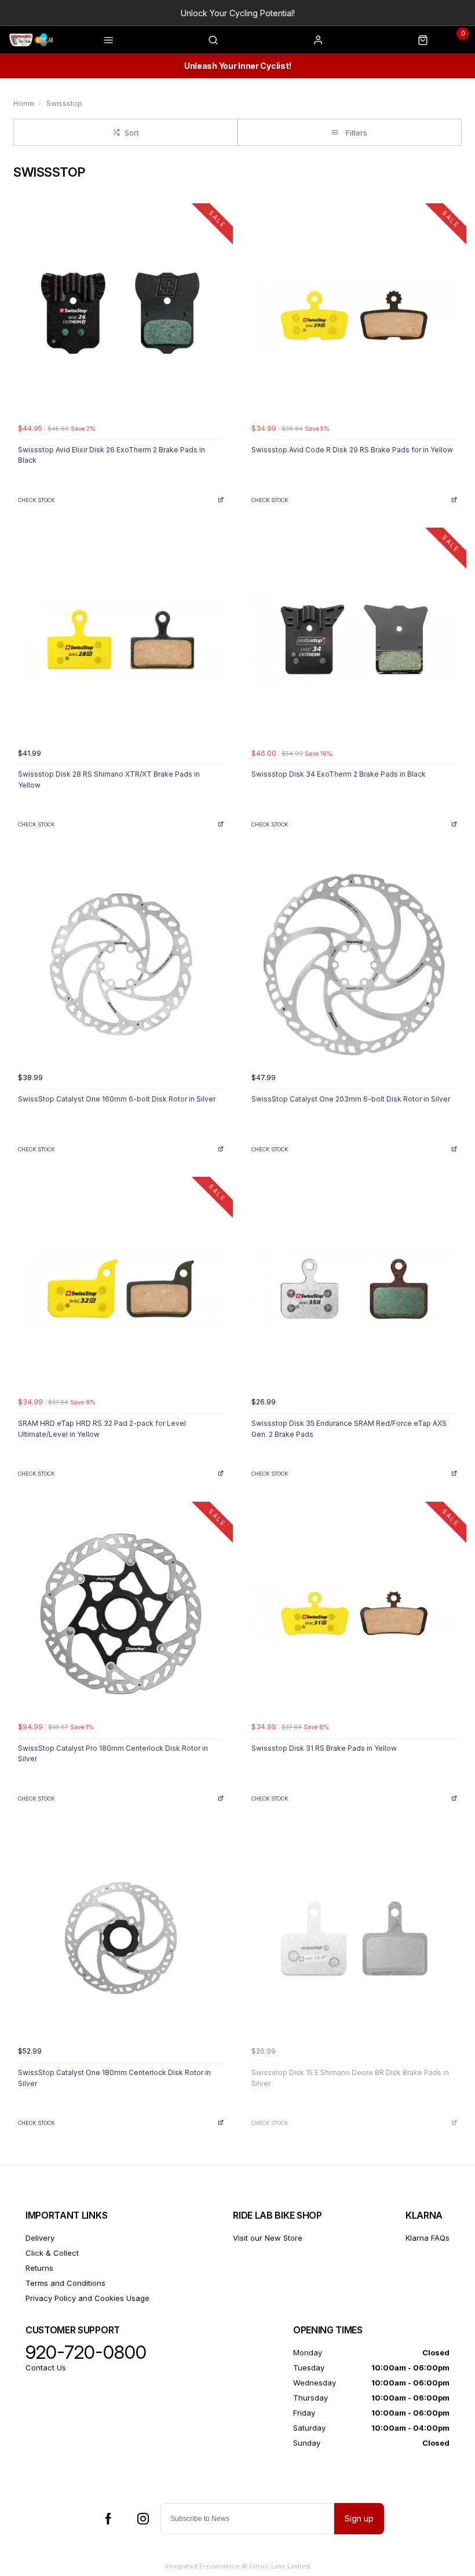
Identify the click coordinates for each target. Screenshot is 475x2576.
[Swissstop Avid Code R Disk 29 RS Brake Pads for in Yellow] (354, 315)
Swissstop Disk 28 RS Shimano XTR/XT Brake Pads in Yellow (109, 780)
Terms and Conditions (65, 2283)
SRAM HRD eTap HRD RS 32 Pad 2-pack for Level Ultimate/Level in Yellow (102, 1429)
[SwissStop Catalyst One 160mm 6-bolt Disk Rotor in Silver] (121, 965)
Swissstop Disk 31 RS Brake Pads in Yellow (324, 1748)
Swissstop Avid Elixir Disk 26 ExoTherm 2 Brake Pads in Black (112, 455)
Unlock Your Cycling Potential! (238, 13)
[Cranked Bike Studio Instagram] (143, 2519)
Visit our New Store (268, 2238)
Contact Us (46, 2368)
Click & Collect (52, 2253)
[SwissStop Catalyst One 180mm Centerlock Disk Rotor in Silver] (121, 1938)
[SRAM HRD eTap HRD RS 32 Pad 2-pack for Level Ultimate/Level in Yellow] (121, 1289)
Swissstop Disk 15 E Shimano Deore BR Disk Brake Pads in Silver (350, 2078)
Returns (39, 2268)
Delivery (40, 2238)
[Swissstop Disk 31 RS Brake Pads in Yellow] (354, 1614)
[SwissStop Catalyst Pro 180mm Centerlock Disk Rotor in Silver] (121, 1614)
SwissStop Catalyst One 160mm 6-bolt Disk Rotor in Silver (117, 1099)
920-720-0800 (86, 2352)
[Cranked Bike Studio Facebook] (108, 2519)
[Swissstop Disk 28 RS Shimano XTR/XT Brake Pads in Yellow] (121, 640)
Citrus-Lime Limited (279, 2566)
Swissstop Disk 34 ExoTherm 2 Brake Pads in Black (339, 774)
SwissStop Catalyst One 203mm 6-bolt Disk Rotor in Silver (351, 1099)
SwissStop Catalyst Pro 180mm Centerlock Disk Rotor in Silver (113, 1754)
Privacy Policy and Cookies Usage (87, 2298)
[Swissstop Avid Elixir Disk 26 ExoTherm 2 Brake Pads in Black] (121, 315)
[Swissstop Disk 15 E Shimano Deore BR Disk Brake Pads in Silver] (354, 1938)
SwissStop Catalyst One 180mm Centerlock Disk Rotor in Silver (114, 2078)
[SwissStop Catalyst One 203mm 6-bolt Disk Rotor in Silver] (354, 965)
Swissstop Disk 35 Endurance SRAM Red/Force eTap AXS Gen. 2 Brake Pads (349, 1429)
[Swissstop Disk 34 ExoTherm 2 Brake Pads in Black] (354, 640)
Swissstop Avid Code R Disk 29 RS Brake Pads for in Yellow (352, 450)
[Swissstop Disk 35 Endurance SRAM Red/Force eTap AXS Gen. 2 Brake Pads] (354, 1289)
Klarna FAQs (427, 2238)
